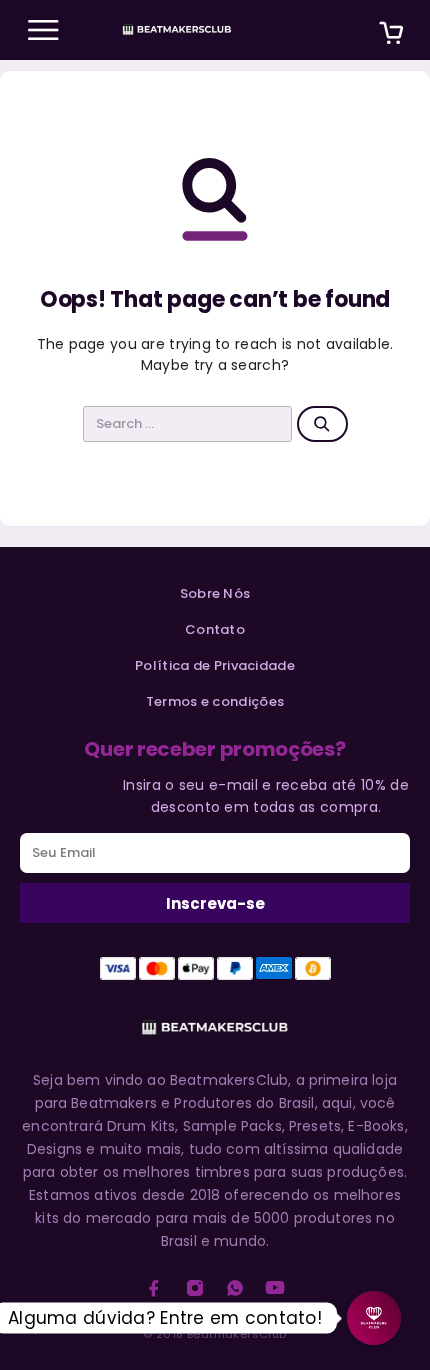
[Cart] (391, 35)
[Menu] (43, 30)
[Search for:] (188, 424)
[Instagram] (195, 1288)
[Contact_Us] (374, 1318)
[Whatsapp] (235, 1288)
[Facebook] (154, 1288)
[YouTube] (275, 1288)
